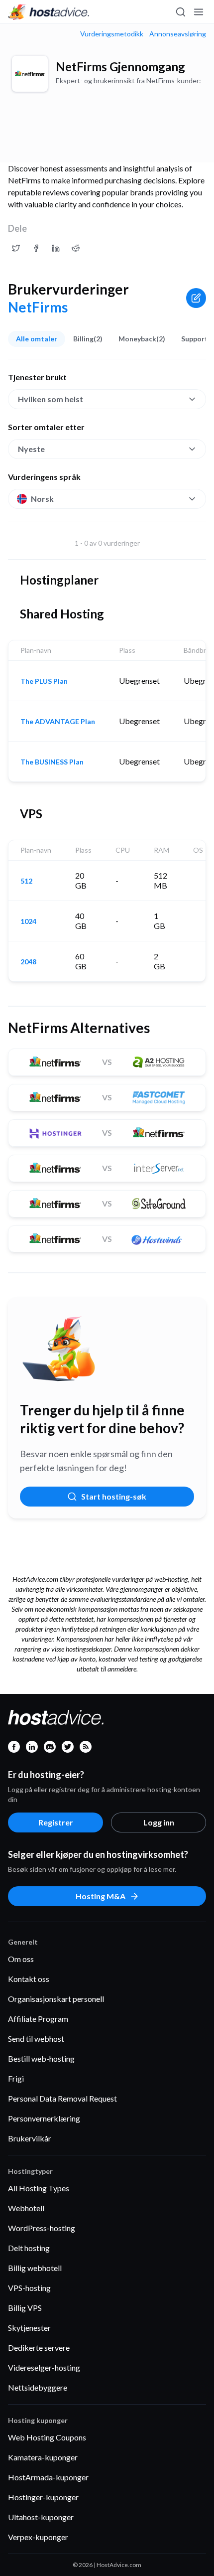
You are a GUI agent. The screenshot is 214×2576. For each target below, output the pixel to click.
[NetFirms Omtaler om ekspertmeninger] (16, 248)
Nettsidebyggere (38, 2387)
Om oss (21, 1959)
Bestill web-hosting (41, 2058)
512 (26, 881)
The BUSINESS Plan (52, 762)
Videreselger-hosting (44, 2367)
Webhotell (26, 2208)
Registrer (56, 1822)
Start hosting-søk (114, 1496)
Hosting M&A (101, 1896)
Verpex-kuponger (38, 2537)
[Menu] (198, 12)
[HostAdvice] (49, 12)
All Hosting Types (39, 2188)
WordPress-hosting (42, 2228)
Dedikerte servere (39, 2348)
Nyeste (31, 449)
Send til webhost (36, 2039)
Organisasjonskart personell (56, 1999)
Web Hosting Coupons (47, 2437)
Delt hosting (29, 2248)
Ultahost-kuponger (41, 2517)
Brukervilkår (30, 2138)
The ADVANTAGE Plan (58, 722)
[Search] (180, 12)
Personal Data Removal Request (62, 2098)
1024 (28, 921)
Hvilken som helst (51, 399)
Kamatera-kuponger (43, 2457)
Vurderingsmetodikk (112, 34)
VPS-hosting (29, 2288)
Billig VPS (25, 2308)
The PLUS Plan (44, 681)
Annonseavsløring (178, 34)
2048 (28, 962)
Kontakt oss (29, 1979)
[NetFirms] (30, 74)
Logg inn (159, 1822)
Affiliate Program (38, 2019)
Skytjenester (29, 2328)
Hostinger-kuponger (43, 2497)
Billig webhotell (35, 2268)
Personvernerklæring (44, 2118)
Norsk (42, 499)
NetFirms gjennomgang (120, 67)
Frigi (16, 2078)
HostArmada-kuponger (48, 2477)
